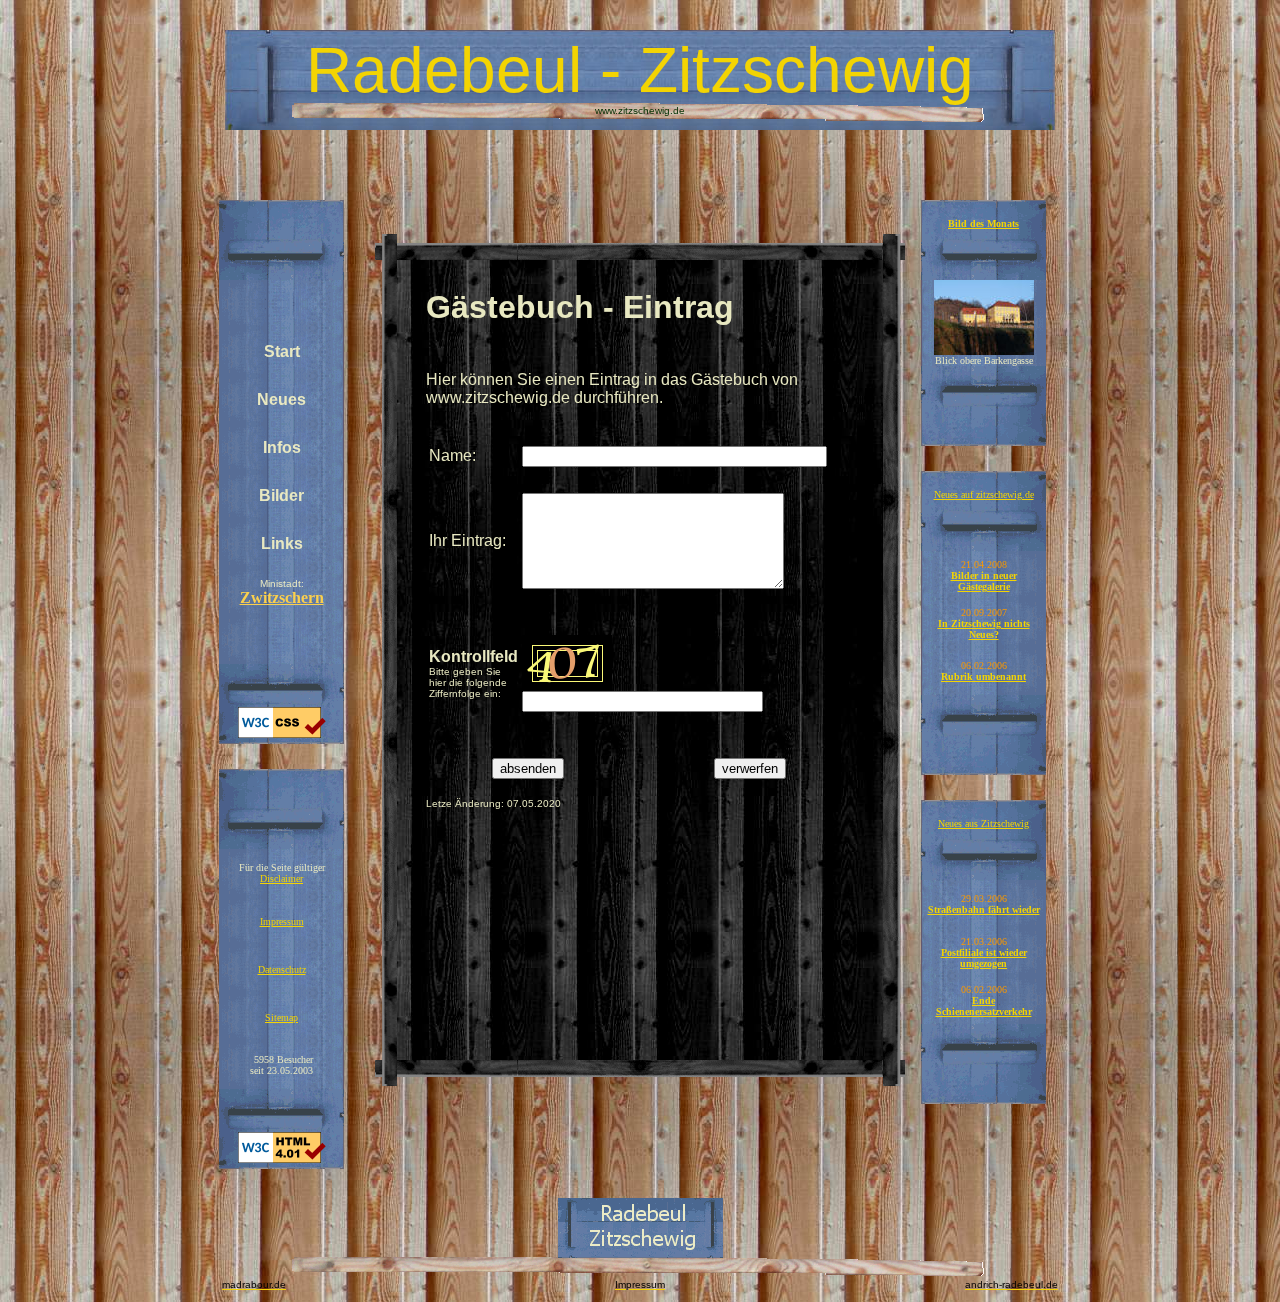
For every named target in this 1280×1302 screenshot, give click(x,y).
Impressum (282, 921)
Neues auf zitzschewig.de (984, 494)
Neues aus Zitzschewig (983, 823)
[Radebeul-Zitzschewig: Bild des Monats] (984, 351)
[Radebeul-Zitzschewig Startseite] (640, 1252)
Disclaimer (281, 878)
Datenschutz (282, 969)
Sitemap (281, 1017)
